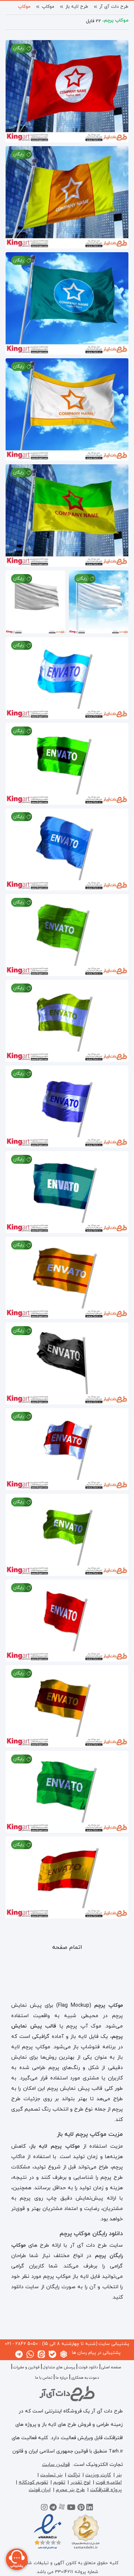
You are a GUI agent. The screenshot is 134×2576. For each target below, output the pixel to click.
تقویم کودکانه (33, 2482)
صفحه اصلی (111, 2367)
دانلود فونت (88, 2367)
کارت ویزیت (98, 2475)
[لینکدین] (90, 2509)
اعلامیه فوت (109, 2482)
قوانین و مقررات (26, 2367)
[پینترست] (81, 2509)
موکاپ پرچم (19, 7)
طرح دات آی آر (114, 7)
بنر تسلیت (51, 2475)
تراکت (74, 2475)
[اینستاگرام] (44, 2509)
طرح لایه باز (77, 7)
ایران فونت (40, 2490)
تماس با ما (44, 2378)
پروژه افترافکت (106, 2490)
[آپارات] (62, 2509)
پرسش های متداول (59, 2367)
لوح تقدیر (80, 2482)
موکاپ (48, 7)
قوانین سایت (56, 2465)
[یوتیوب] (71, 2509)
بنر (119, 2475)
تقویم (59, 2482)
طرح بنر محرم (70, 2490)
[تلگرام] (53, 2509)
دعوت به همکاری (85, 2378)
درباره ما (62, 2378)
